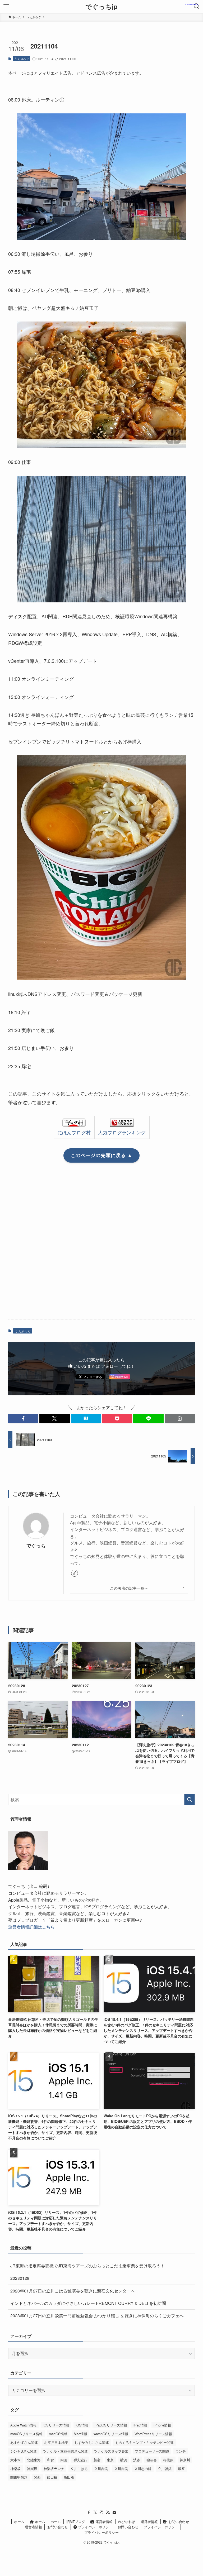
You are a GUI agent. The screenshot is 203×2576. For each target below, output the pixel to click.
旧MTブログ (76, 2522)
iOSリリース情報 (56, 2425)
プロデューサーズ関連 (152, 2451)
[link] (75, 1573)
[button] (23, 1418)
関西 (37, 2477)
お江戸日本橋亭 (56, 2442)
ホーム (19, 2522)
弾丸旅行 (80, 2460)
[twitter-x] (95, 2512)
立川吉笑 (101, 2469)
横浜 (123, 2460)
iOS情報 (82, 2425)
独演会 (152, 2460)
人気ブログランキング (122, 1132)
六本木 (15, 2460)
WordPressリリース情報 (153, 2434)
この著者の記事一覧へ (129, 1588)
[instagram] (101, 2512)
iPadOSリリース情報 (111, 2425)
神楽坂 (15, 2469)
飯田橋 (52, 2477)
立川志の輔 (143, 2469)
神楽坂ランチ (54, 2469)
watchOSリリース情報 (111, 2434)
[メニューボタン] (6, 6)
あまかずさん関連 (24, 2442)
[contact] (114, 2512)
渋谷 (137, 2460)
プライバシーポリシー (95, 2527)
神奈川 (185, 2460)
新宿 (97, 2460)
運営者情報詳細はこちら (31, 1927)
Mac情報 (80, 2434)
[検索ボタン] (197, 6)
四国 (64, 2460)
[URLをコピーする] (180, 1418)
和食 (50, 2460)
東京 (110, 2460)
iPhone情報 (162, 2425)
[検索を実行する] (190, 1800)
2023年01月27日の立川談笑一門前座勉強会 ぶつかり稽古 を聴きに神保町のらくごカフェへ (97, 2316)
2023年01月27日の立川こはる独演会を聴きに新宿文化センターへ (73, 2291)
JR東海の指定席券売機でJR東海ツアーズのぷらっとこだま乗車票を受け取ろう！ (87, 2266)
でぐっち (36, 1545)
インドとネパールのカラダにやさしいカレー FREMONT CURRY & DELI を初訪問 (88, 2303)
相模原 (168, 2460)
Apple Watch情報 (23, 2425)
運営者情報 (103, 2522)
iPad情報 (140, 2425)
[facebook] (89, 2512)
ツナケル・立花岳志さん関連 (65, 2451)
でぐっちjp (101, 6)
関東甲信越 (19, 2477)
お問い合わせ (178, 2522)
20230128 (20, 2278)
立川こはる (79, 2469)
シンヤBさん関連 (24, 2451)
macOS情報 (58, 2434)
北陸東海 (34, 2460)
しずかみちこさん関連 (92, 2442)
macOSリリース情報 (26, 2434)
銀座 (181, 2469)
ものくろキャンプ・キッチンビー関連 (144, 2442)
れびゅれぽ (127, 2522)
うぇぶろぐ (22, 59)
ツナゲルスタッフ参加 (111, 2451)
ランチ (181, 2451)
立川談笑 (165, 2469)
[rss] (108, 2512)
